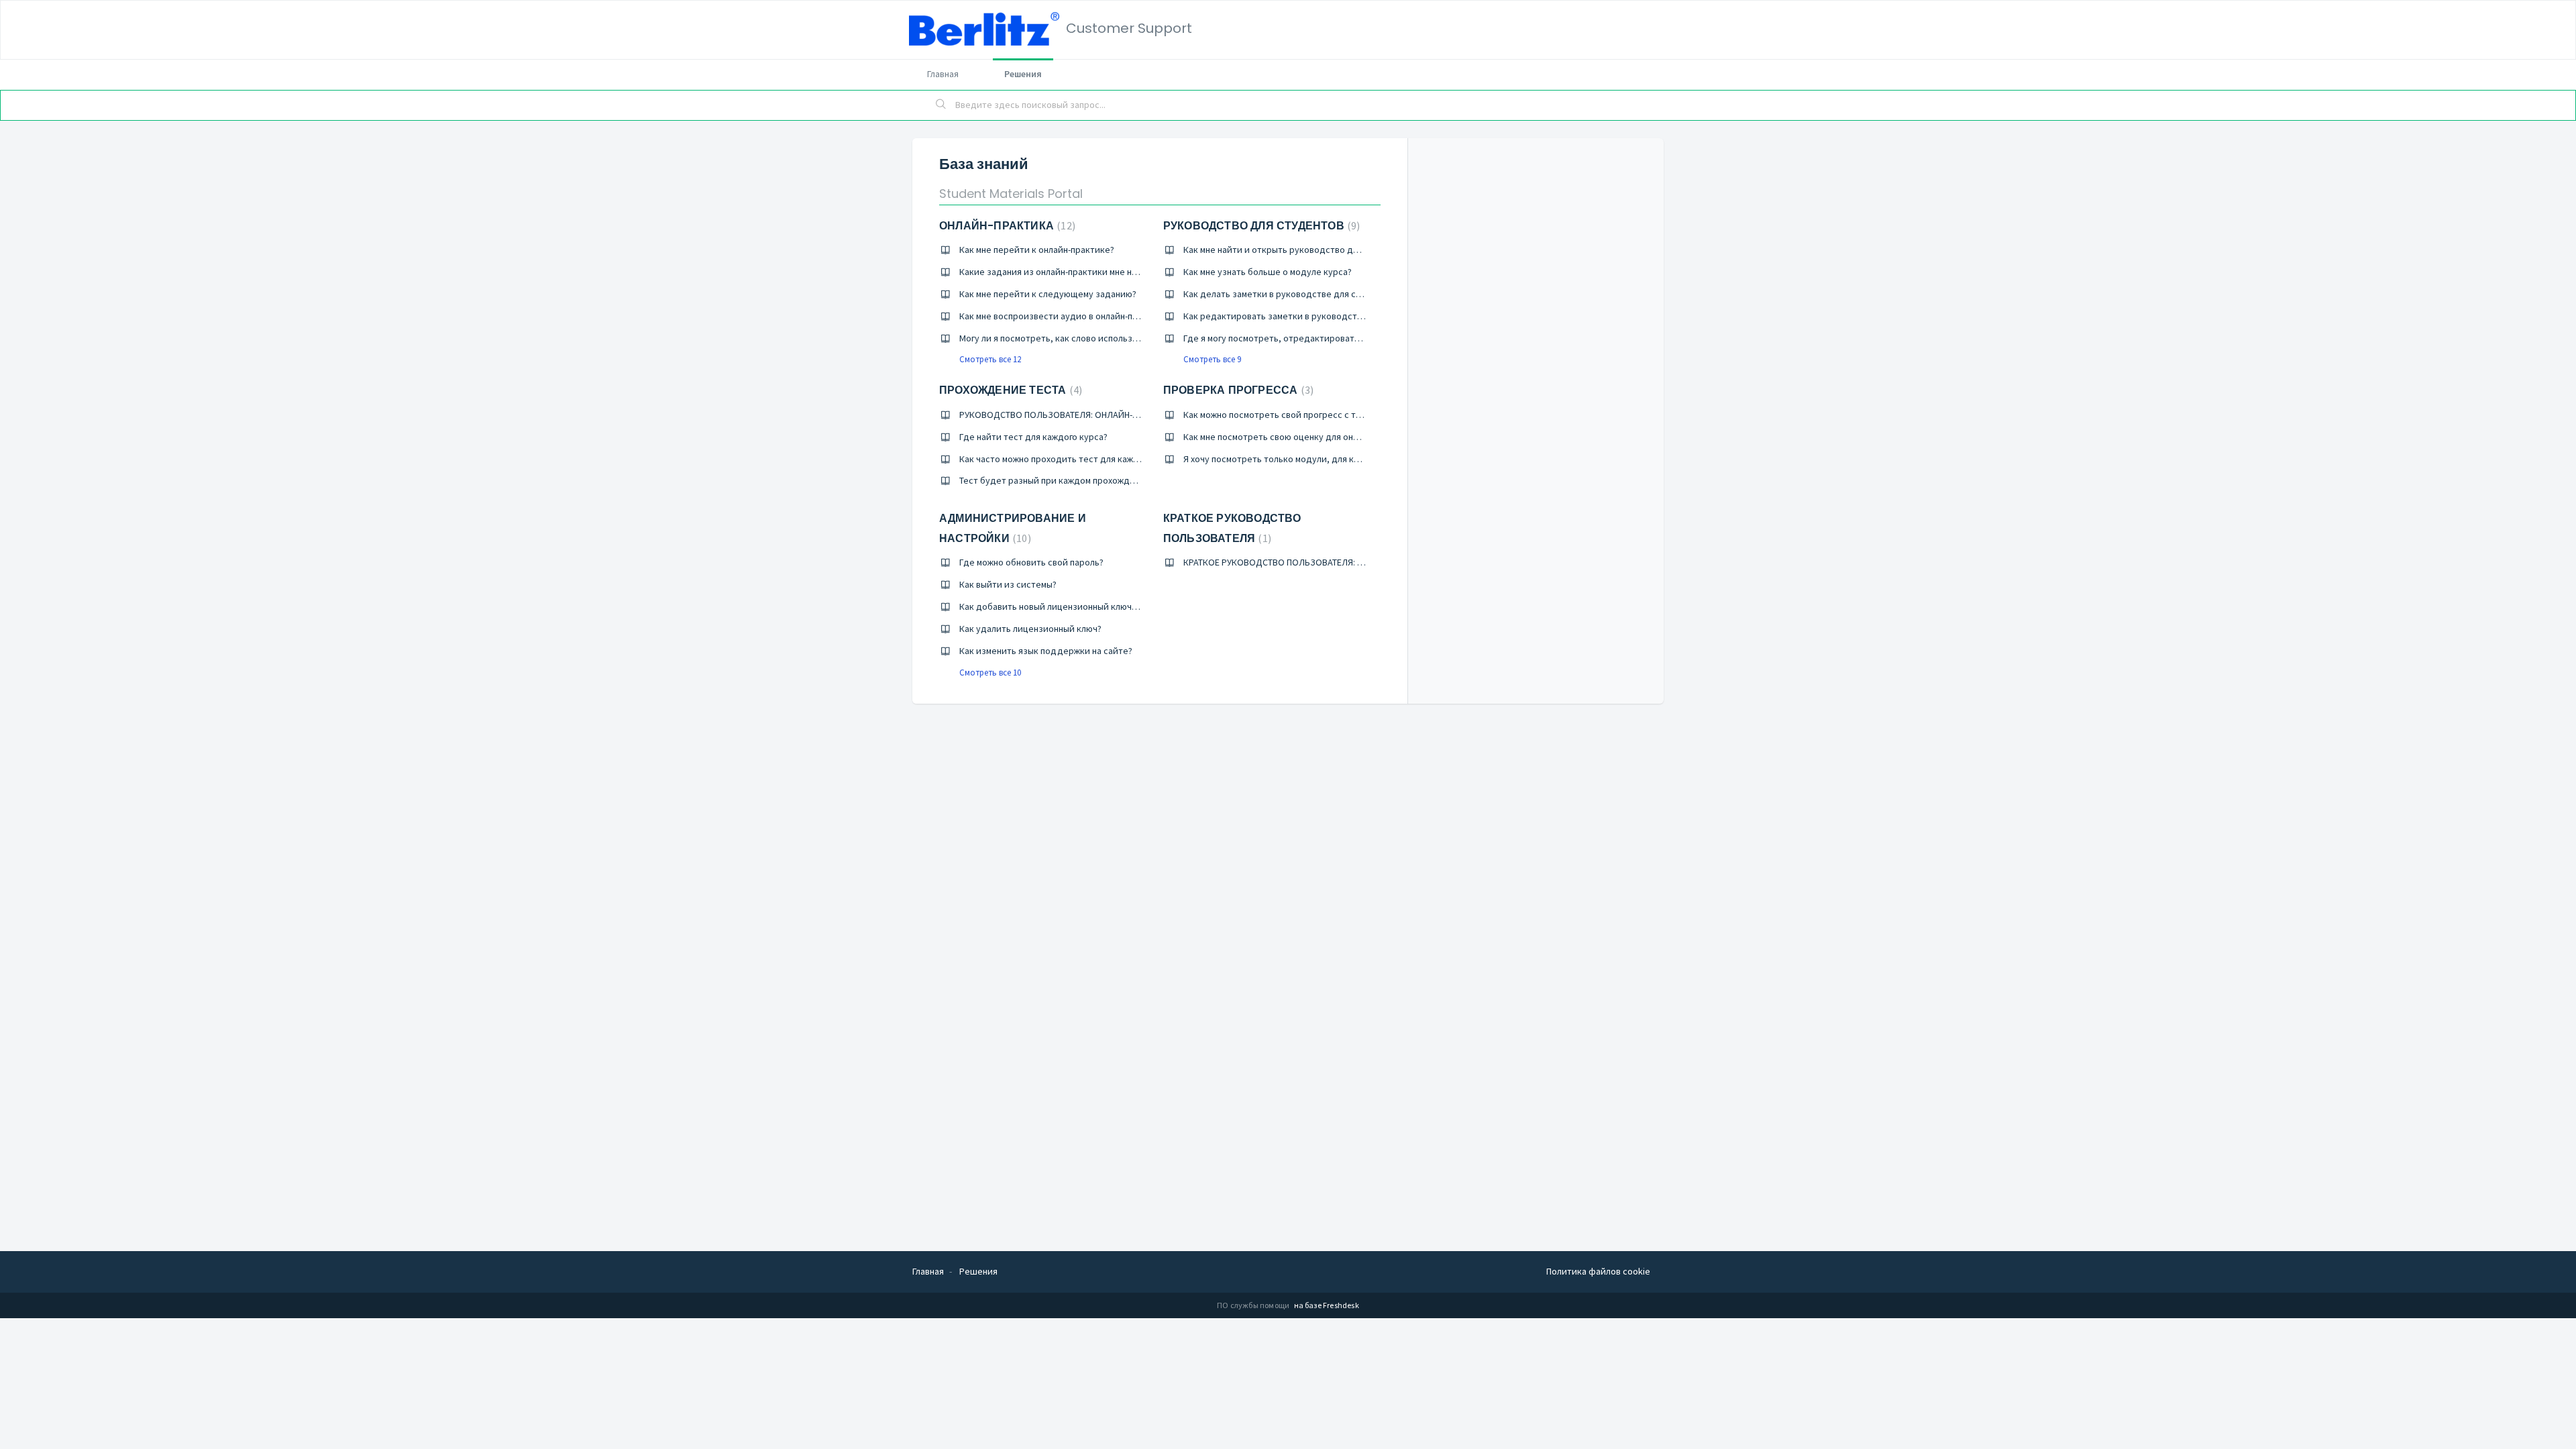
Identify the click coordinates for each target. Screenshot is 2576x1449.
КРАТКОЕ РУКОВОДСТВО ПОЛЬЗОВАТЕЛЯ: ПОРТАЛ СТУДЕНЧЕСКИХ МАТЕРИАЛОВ (1348, 562)
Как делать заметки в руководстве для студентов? (1292, 294)
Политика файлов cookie (1598, 1271)
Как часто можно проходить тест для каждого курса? (1071, 459)
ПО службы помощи (1254, 1305)
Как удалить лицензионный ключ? (1030, 629)
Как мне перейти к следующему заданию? (1048, 294)
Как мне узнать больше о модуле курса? (1268, 272)
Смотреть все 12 (990, 359)
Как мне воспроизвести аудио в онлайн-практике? (1065, 316)
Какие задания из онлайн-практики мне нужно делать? (1074, 272)
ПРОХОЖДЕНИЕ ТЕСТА (1009, 390)
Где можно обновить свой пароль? (1031, 562)
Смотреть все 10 (990, 673)
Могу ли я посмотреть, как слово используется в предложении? (1093, 338)
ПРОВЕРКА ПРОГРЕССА (1237, 390)
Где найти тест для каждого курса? (1033, 437)
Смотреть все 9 (1212, 359)
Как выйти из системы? (1008, 584)
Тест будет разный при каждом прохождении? (1057, 480)
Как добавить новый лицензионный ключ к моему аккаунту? (1085, 606)
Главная (943, 74)
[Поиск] (941, 105)
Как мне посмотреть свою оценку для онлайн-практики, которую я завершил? (1347, 437)
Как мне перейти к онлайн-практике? (1037, 250)
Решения (1023, 74)
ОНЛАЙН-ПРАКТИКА (1006, 226)
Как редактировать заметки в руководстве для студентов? (1309, 316)
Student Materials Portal (1011, 194)
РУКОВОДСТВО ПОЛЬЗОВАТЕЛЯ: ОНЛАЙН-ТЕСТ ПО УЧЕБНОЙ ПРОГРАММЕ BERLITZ (1125, 415)
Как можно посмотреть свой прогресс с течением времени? (1309, 415)
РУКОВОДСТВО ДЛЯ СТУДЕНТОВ (1260, 226)
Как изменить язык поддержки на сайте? (1046, 651)
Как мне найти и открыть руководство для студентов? (1298, 250)
